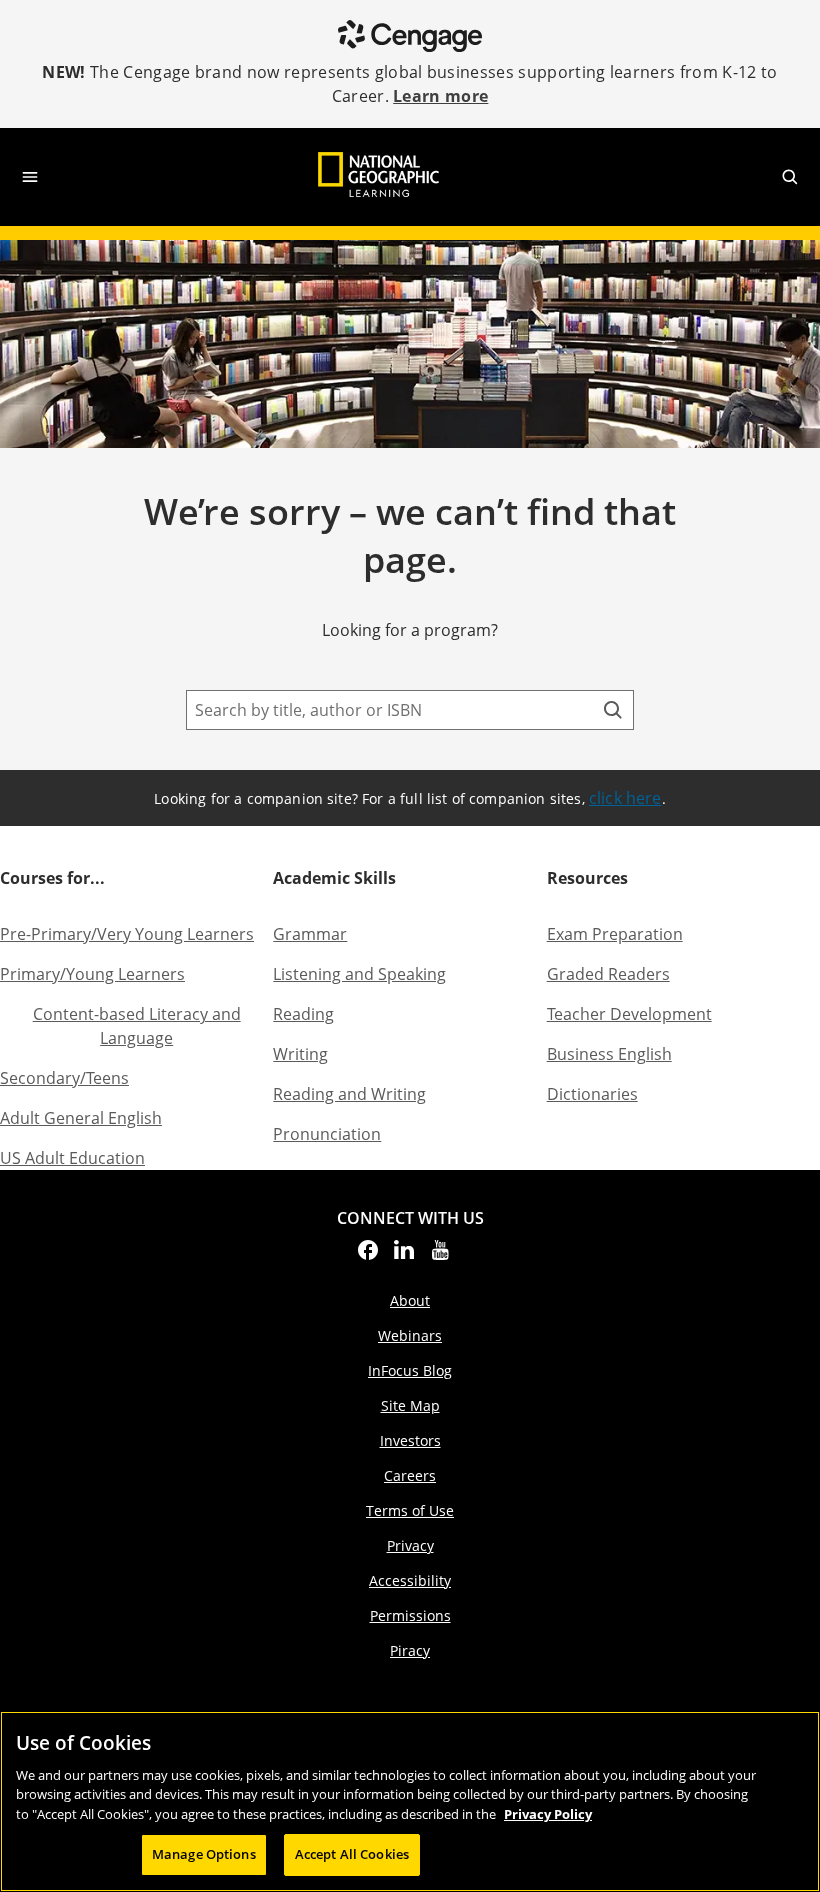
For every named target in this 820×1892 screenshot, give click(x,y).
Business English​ (609, 1054)
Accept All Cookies (352, 1854)
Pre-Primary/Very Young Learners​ (127, 934)
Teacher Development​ (629, 1014)
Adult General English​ (81, 1118)
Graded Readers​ (608, 974)
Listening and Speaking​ (359, 974)
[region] (410, 1801)
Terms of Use (410, 1510)
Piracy (410, 1650)
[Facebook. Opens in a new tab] (368, 1256)
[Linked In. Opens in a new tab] (404, 1256)
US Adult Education (72, 1158)
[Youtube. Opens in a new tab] (440, 1256)
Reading (303, 1014)
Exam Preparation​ (615, 934)
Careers (410, 1475)
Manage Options (204, 1854)
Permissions (410, 1615)
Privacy (410, 1545)
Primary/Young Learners (92, 974)
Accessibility (410, 1580)
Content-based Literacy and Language (137, 1026)
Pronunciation (327, 1134)
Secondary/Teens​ (64, 1078)
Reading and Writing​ (349, 1094)
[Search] (613, 710)
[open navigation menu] (30, 177)
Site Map (410, 1405)
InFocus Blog (410, 1370)
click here (625, 798)
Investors (410, 1440)
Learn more (440, 96)
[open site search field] (790, 177)
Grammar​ (310, 934)
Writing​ (300, 1054)
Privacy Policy (548, 1814)
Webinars (410, 1335)
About (410, 1300)
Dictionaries (592, 1094)
